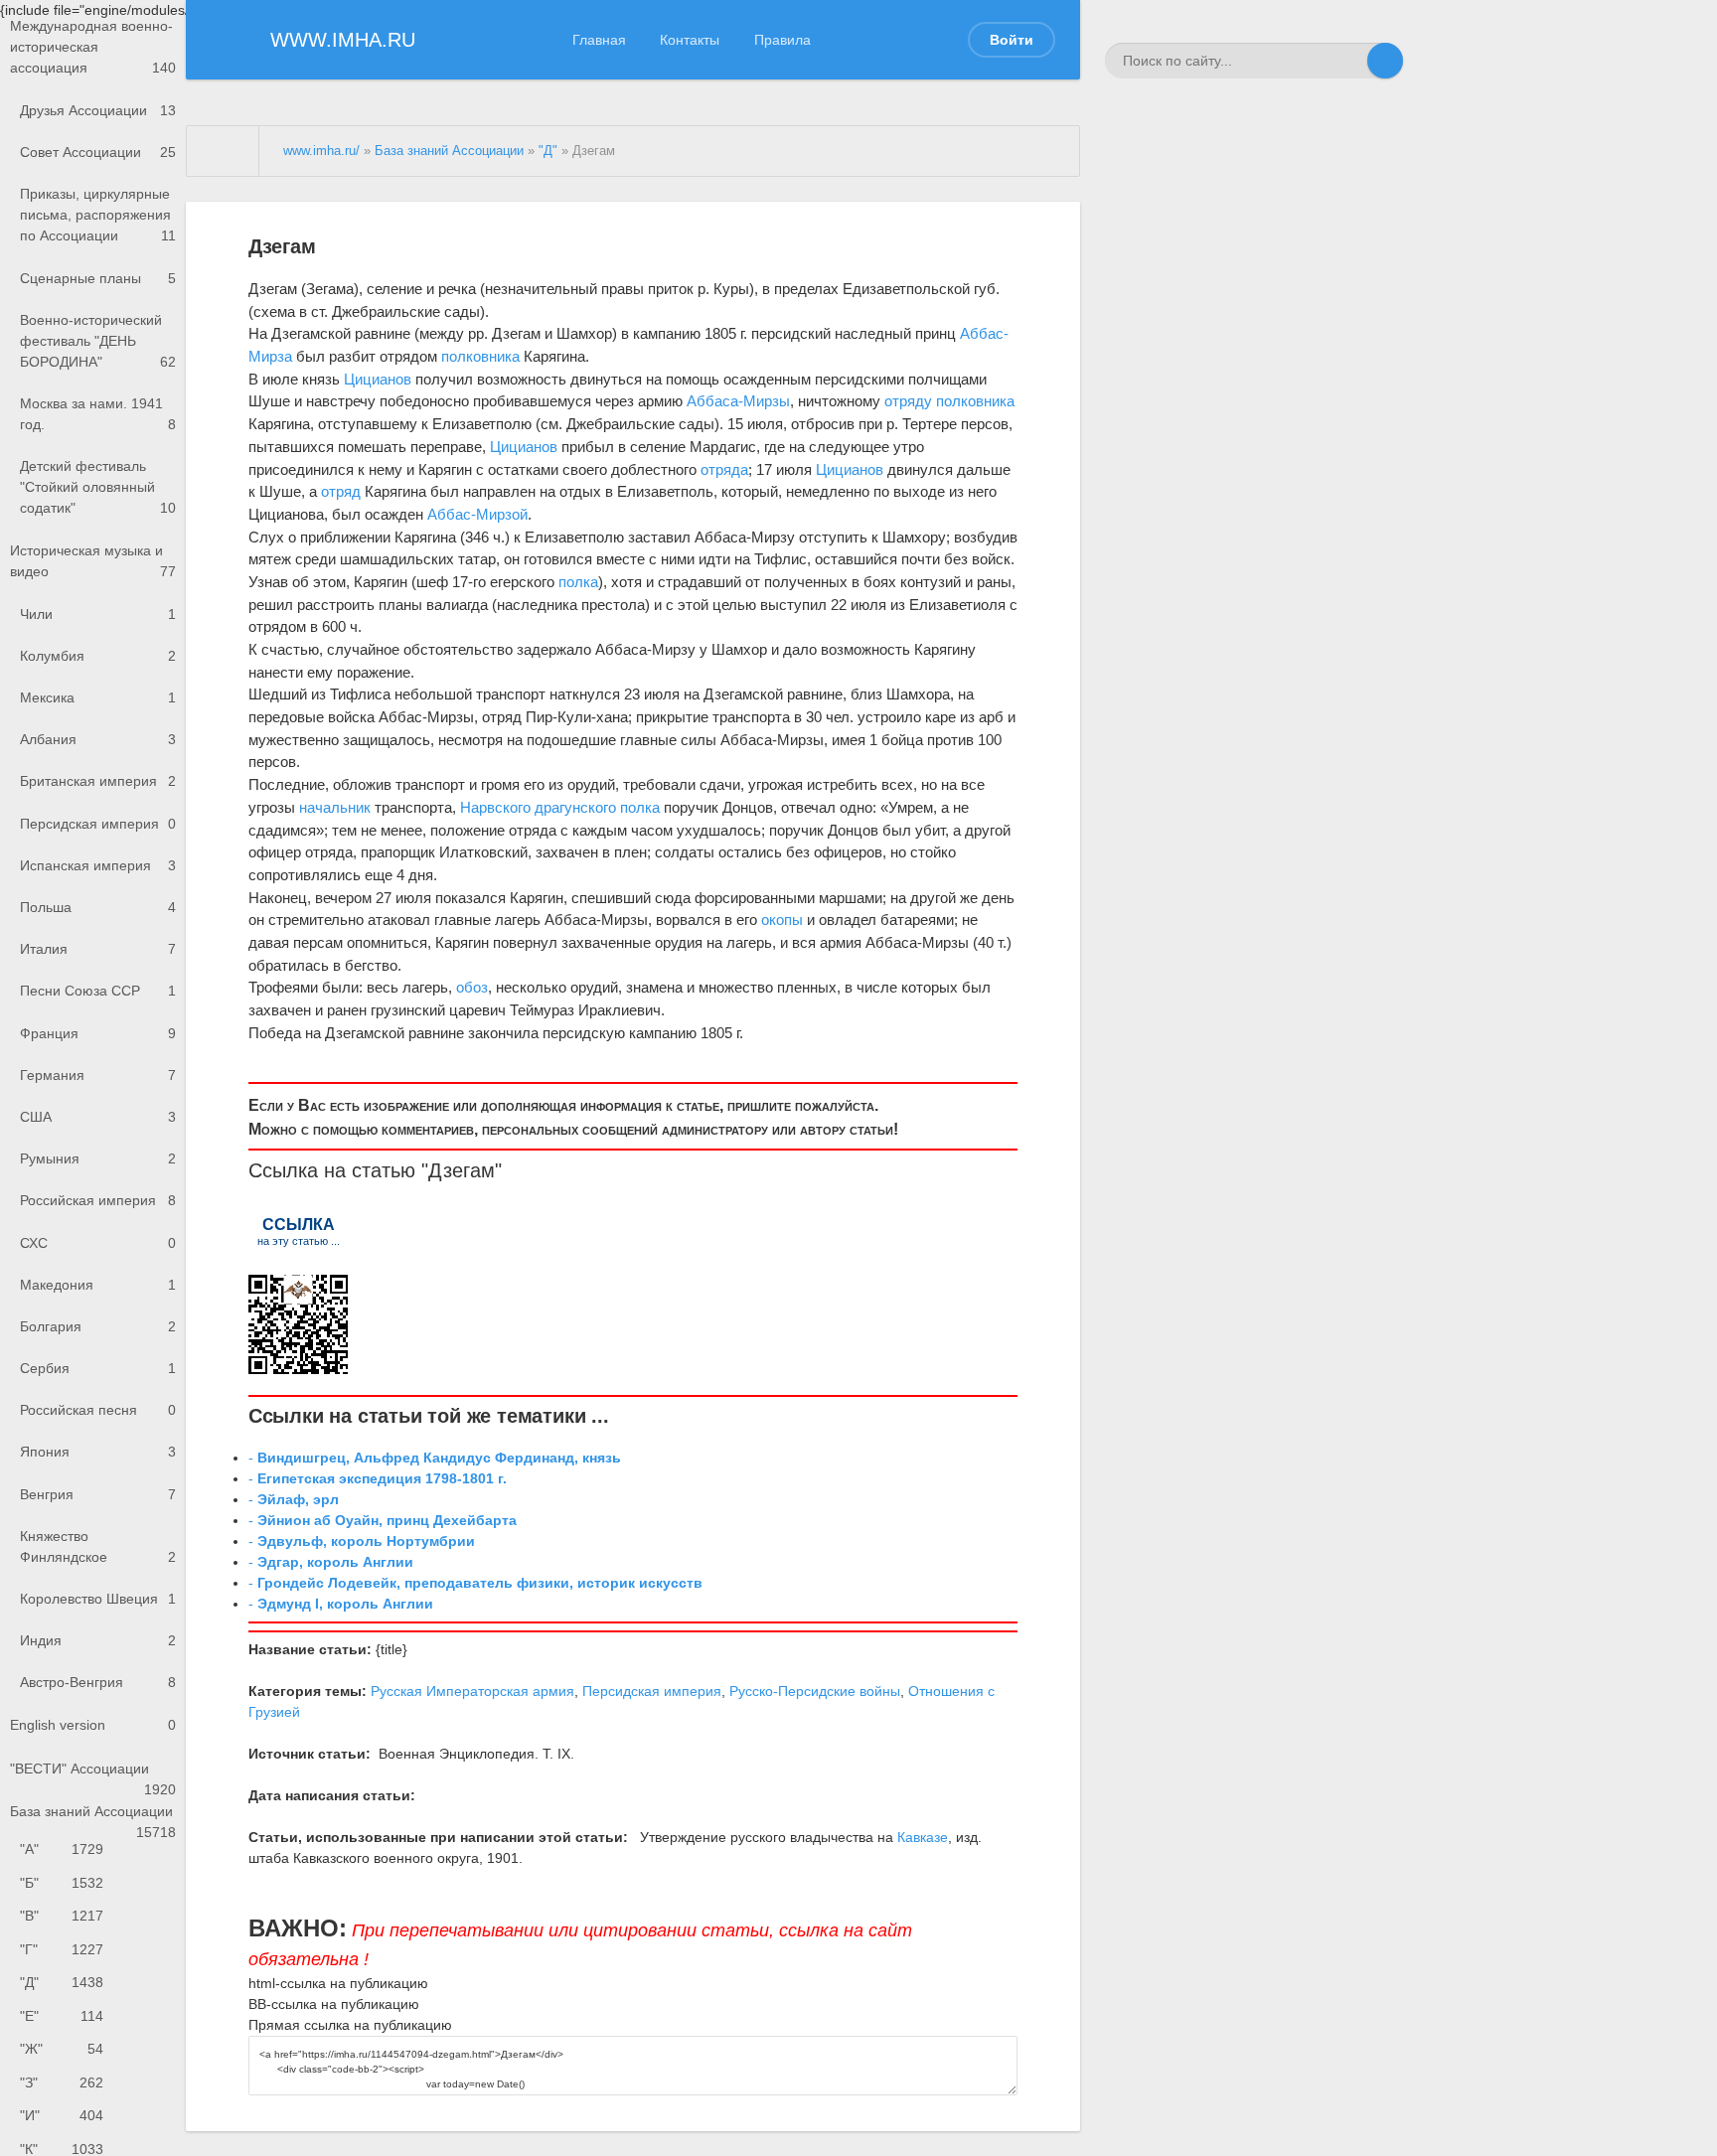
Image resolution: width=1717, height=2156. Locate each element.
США (98, 1117)
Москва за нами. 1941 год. (98, 414)
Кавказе (923, 1837)
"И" (62, 2115)
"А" (62, 1849)
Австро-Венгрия (98, 1682)
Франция (98, 1033)
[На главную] (223, 151)
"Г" (62, 1949)
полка (578, 582)
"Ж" (62, 2049)
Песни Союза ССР (98, 991)
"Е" (62, 2016)
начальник (335, 807)
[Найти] (1385, 61)
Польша (98, 907)
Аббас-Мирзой (477, 514)
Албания (98, 739)
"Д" (62, 1982)
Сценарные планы (98, 278)
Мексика (98, 697)
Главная (599, 40)
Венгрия (98, 1494)
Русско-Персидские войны (815, 1691)
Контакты (690, 40)
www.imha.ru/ (321, 151)
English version (93, 1725)
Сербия (98, 1368)
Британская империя (98, 781)
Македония (98, 1285)
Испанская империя (98, 865)
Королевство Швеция (98, 1599)
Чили (98, 614)
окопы (782, 920)
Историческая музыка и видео (93, 561)
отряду (908, 401)
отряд (341, 491)
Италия (98, 949)
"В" (62, 1916)
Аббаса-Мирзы (738, 401)
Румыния (98, 1158)
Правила (782, 40)
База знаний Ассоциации (93, 1818)
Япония (98, 1452)
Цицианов (378, 379)
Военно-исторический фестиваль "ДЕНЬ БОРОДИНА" (98, 341)
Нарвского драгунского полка (560, 807)
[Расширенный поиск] (1349, 61)
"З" (62, 2082)
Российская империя (98, 1200)
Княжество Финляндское (98, 1546)
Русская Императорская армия (472, 1691)
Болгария (98, 1326)
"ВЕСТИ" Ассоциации (93, 1775)
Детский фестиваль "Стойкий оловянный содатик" (98, 487)
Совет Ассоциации (98, 152)
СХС (98, 1243)
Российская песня (98, 1410)
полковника (480, 356)
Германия (98, 1075)
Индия (98, 1640)
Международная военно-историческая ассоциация (93, 47)
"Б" (62, 1883)
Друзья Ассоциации (98, 110)
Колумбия (98, 656)
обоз (472, 987)
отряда (724, 469)
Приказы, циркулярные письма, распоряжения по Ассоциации (98, 215)
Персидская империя (98, 824)
